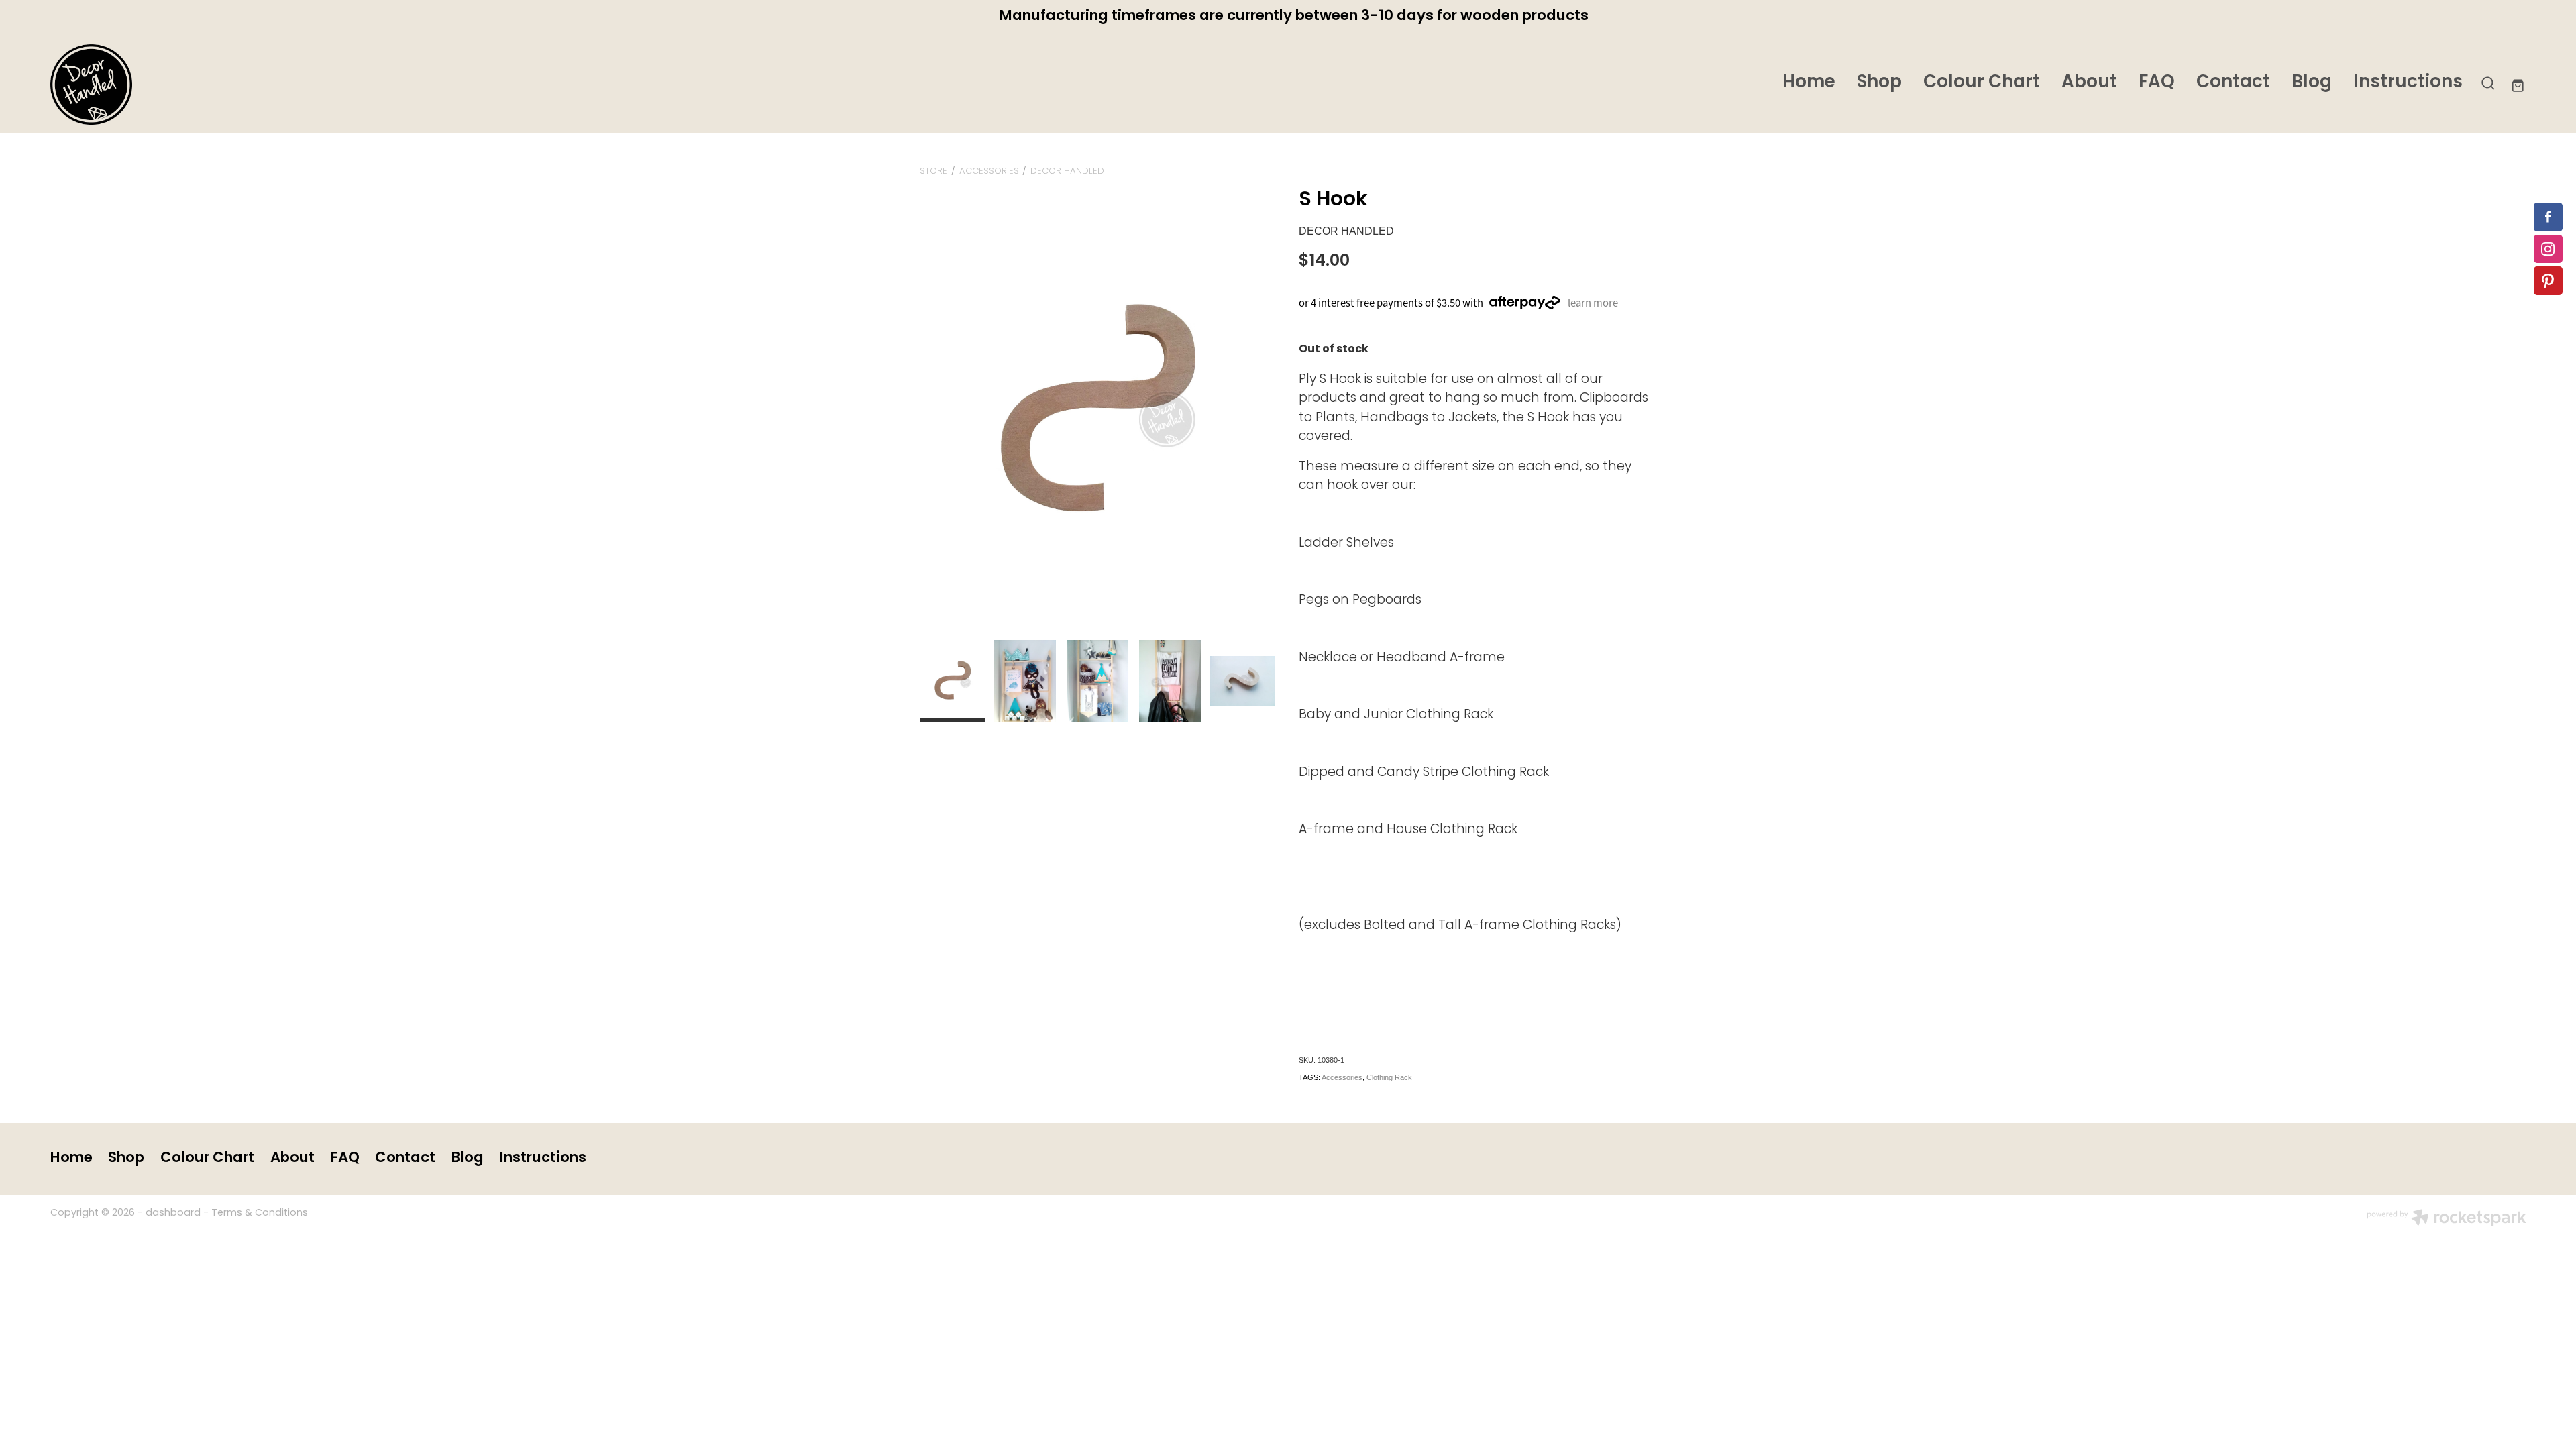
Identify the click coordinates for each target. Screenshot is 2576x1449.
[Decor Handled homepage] (298, 85)
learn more (1593, 302)
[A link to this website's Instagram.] (2548, 249)
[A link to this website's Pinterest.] (2548, 281)
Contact (2233, 83)
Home (1809, 83)
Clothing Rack (1389, 1077)
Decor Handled (1067, 171)
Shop (1879, 83)
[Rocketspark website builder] (2447, 1220)
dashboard (173, 1213)
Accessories (989, 171)
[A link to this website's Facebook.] (2548, 217)
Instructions (2408, 83)
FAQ (2157, 83)
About (2089, 83)
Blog (2312, 83)
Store (933, 171)
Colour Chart (1982, 83)
